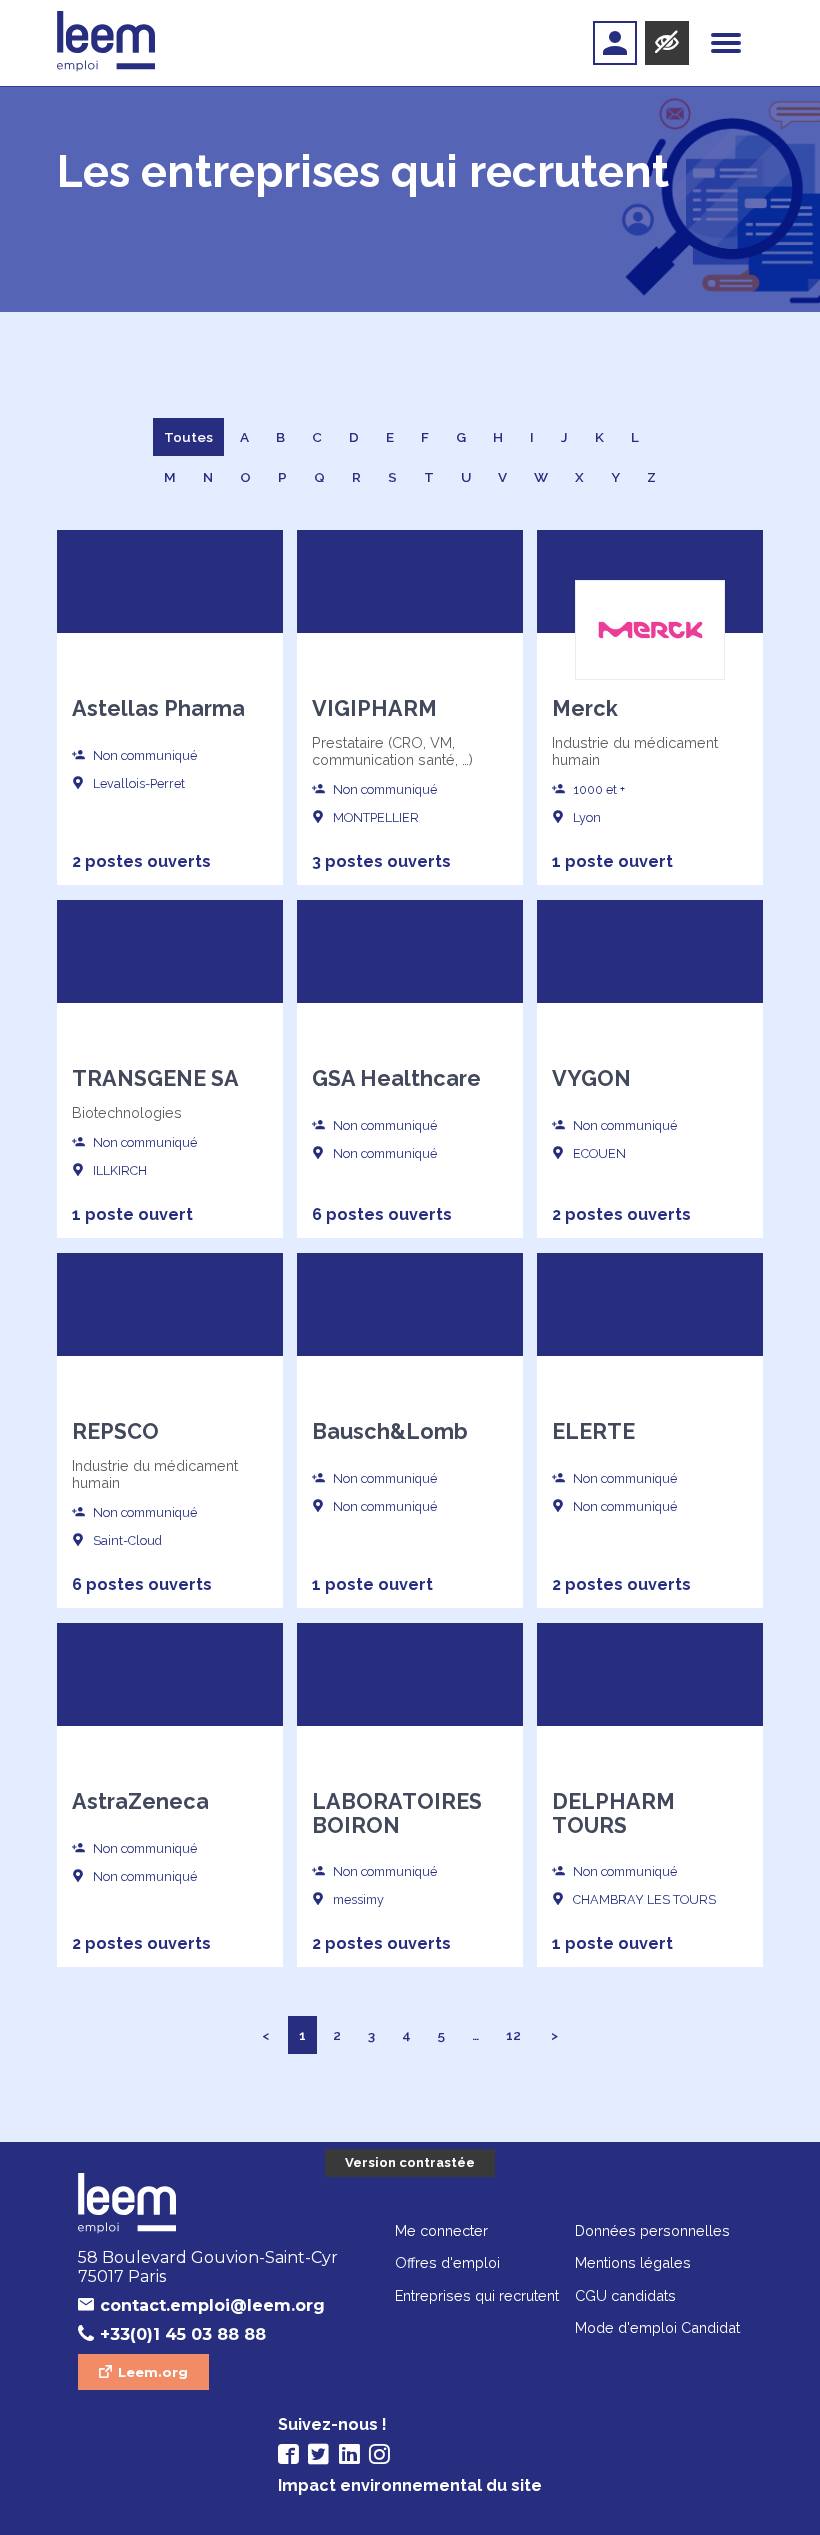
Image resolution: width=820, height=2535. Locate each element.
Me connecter (441, 2230)
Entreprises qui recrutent (477, 2295)
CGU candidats (625, 2295)
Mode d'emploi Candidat (657, 2327)
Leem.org (153, 2372)
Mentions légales (633, 2262)
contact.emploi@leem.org (212, 2305)
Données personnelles (652, 2230)
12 (513, 2035)
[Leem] (106, 43)
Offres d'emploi (447, 2262)
